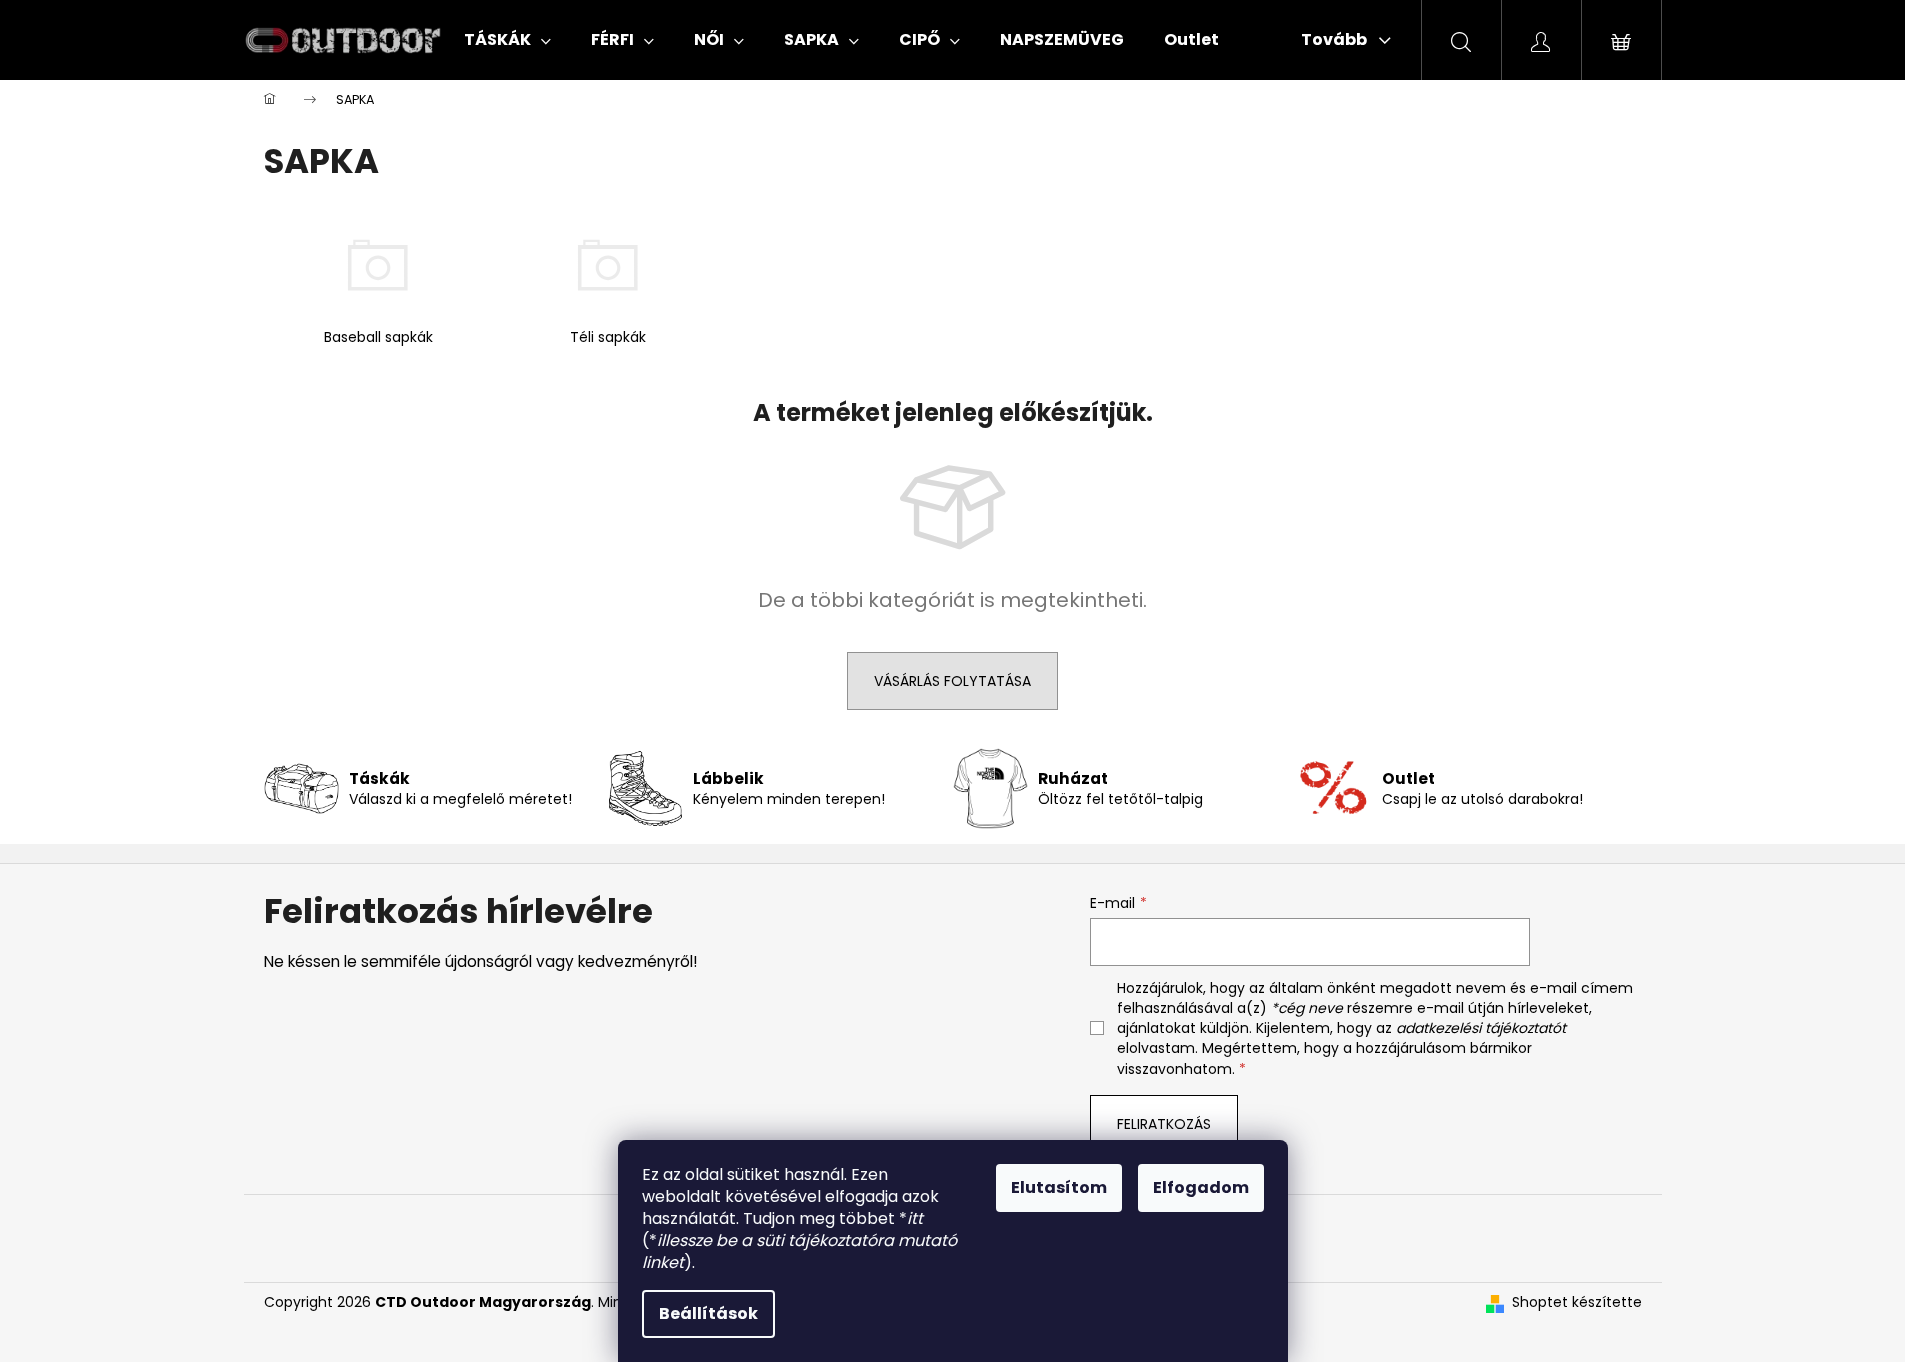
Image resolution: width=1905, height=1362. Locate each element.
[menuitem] (507, 40)
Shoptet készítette (1577, 1302)
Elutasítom (1059, 1187)
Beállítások (708, 1313)
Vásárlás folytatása (952, 681)
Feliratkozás (1164, 1124)
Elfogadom (1201, 1187)
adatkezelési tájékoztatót (1481, 1028)
